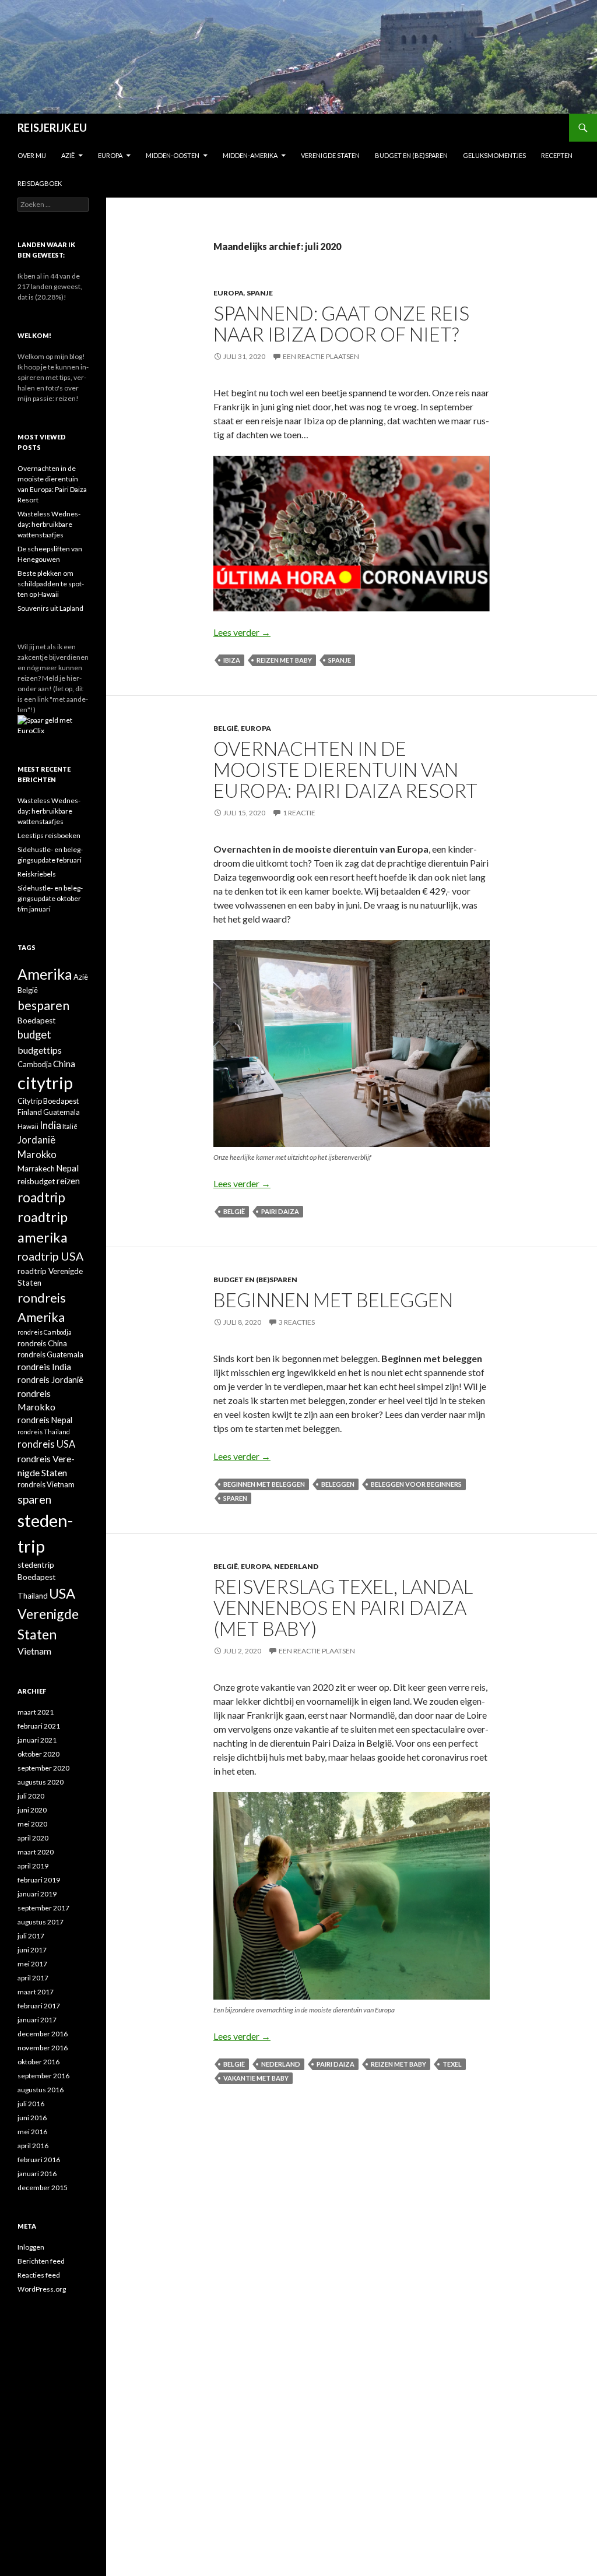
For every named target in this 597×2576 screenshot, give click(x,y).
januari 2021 (37, 1740)
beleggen (338, 1484)
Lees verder (242, 632)
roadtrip (41, 1197)
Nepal (67, 1168)
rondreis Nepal (45, 1420)
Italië (70, 1126)
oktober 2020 (38, 1754)
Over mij (32, 155)
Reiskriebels (37, 874)
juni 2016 (32, 2118)
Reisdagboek (40, 183)
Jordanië (36, 1140)
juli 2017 (31, 1936)
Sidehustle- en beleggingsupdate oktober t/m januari (50, 898)
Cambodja (35, 1064)
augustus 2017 (41, 1922)
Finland (30, 1112)
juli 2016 (31, 2104)
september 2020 (43, 1768)
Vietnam (34, 1651)
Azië (68, 155)
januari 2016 (37, 2174)
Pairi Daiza (280, 1211)
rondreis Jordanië (50, 1380)
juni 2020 (32, 1810)
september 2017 (43, 1908)
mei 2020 (32, 1824)
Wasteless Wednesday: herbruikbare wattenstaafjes (49, 524)
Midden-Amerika (250, 155)
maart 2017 (36, 1992)
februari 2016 (39, 2160)
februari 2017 (39, 2006)
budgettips (40, 1050)
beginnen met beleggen (264, 1484)
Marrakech (36, 1169)
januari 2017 (37, 2020)
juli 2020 (31, 1796)
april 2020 (33, 1838)
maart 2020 (36, 1852)
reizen (68, 1181)
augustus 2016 (41, 2090)
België (226, 728)
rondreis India (44, 1367)
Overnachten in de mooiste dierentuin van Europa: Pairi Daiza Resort (345, 769)
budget (34, 1034)
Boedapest (37, 1020)
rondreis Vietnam (46, 1484)
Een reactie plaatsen (321, 356)
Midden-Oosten (173, 155)
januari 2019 (37, 1894)
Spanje (260, 293)
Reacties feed (39, 2275)
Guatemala (62, 1112)
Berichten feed (41, 2261)
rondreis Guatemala (50, 1354)
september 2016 (43, 2076)
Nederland (296, 1566)
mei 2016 (32, 2132)
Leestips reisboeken (49, 835)
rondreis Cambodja (45, 1332)
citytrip (45, 1083)
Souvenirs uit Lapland (50, 608)
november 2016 (43, 2048)
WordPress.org (42, 2289)
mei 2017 (32, 1964)
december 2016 (43, 2034)
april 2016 (33, 2146)
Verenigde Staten (330, 155)
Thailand (33, 1596)
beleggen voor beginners (416, 1484)
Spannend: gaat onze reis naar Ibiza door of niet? (341, 323)
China (64, 1064)
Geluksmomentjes (494, 155)
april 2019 (33, 1866)
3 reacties (297, 1322)
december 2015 (43, 2188)
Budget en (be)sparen (411, 155)
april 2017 (33, 1978)
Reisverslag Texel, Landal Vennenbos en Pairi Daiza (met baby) (343, 1607)
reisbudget (36, 1181)
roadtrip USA (50, 1256)
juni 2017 (32, 1950)
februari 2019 (39, 1880)
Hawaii (28, 1126)
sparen (235, 1498)
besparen (43, 1005)
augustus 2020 (41, 1782)
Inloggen (31, 2247)
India (50, 1125)
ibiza (232, 660)
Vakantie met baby (256, 2078)
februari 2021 (39, 1726)
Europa (110, 155)
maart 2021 (36, 1712)
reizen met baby (284, 660)
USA (62, 1593)
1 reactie (299, 813)
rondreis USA (46, 1444)
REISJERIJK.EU (52, 128)
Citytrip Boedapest (48, 1101)
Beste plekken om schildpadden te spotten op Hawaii (51, 584)
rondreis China (42, 1343)
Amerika (45, 974)
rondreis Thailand (44, 1432)
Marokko (37, 1155)
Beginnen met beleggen (333, 1300)
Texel (452, 2064)
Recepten (557, 155)
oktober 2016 (38, 2062)
